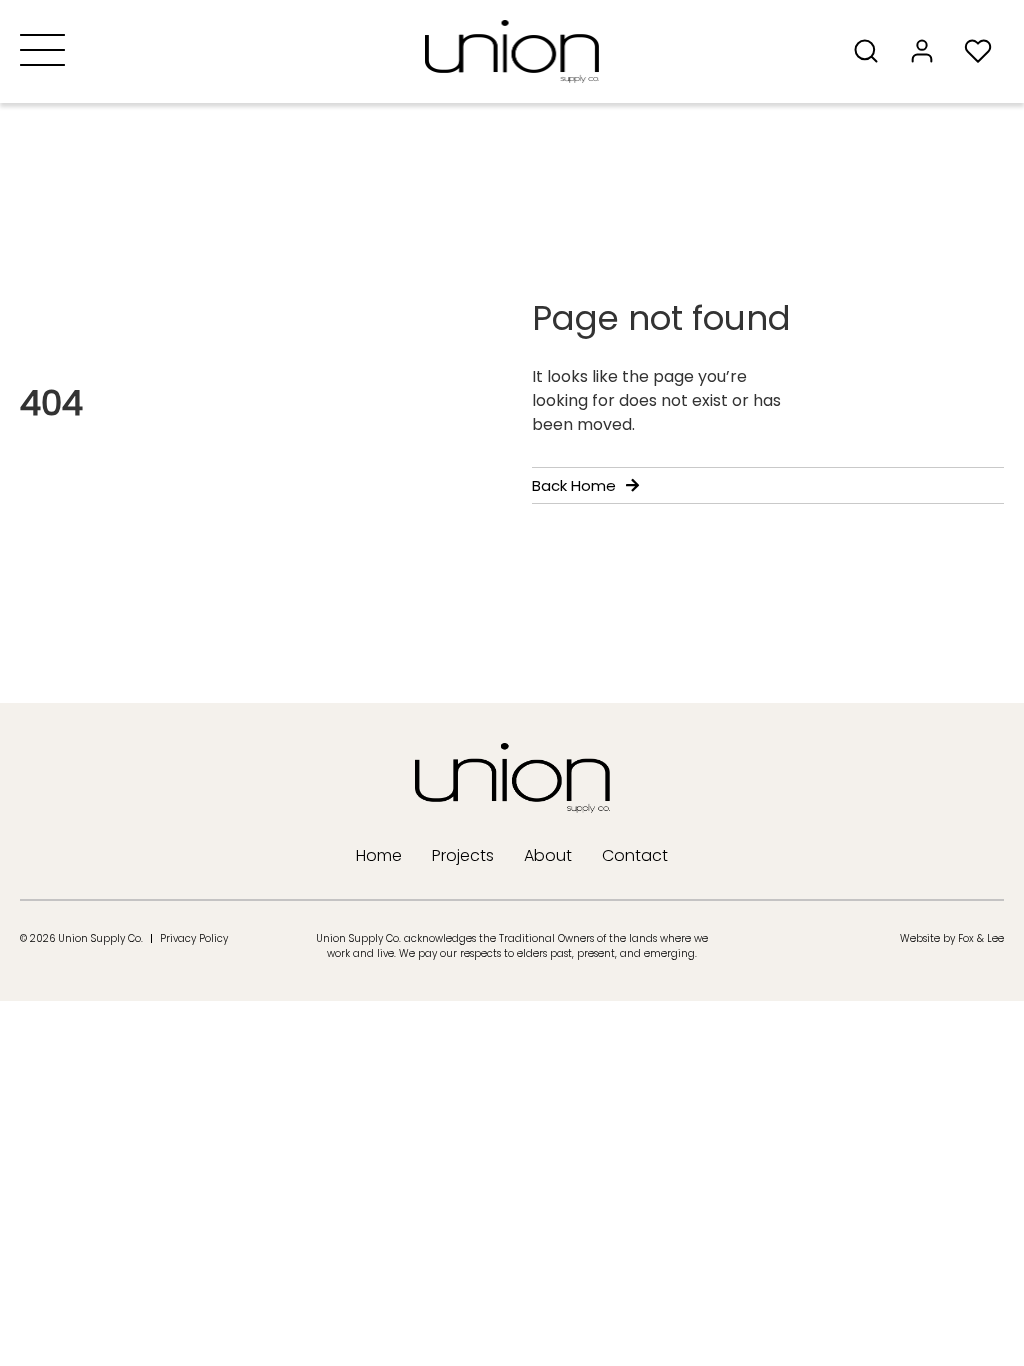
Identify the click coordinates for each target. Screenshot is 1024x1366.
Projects (463, 855)
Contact (635, 855)
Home (379, 855)
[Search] (872, 51)
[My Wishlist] (984, 51)
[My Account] (928, 51)
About (548, 855)
